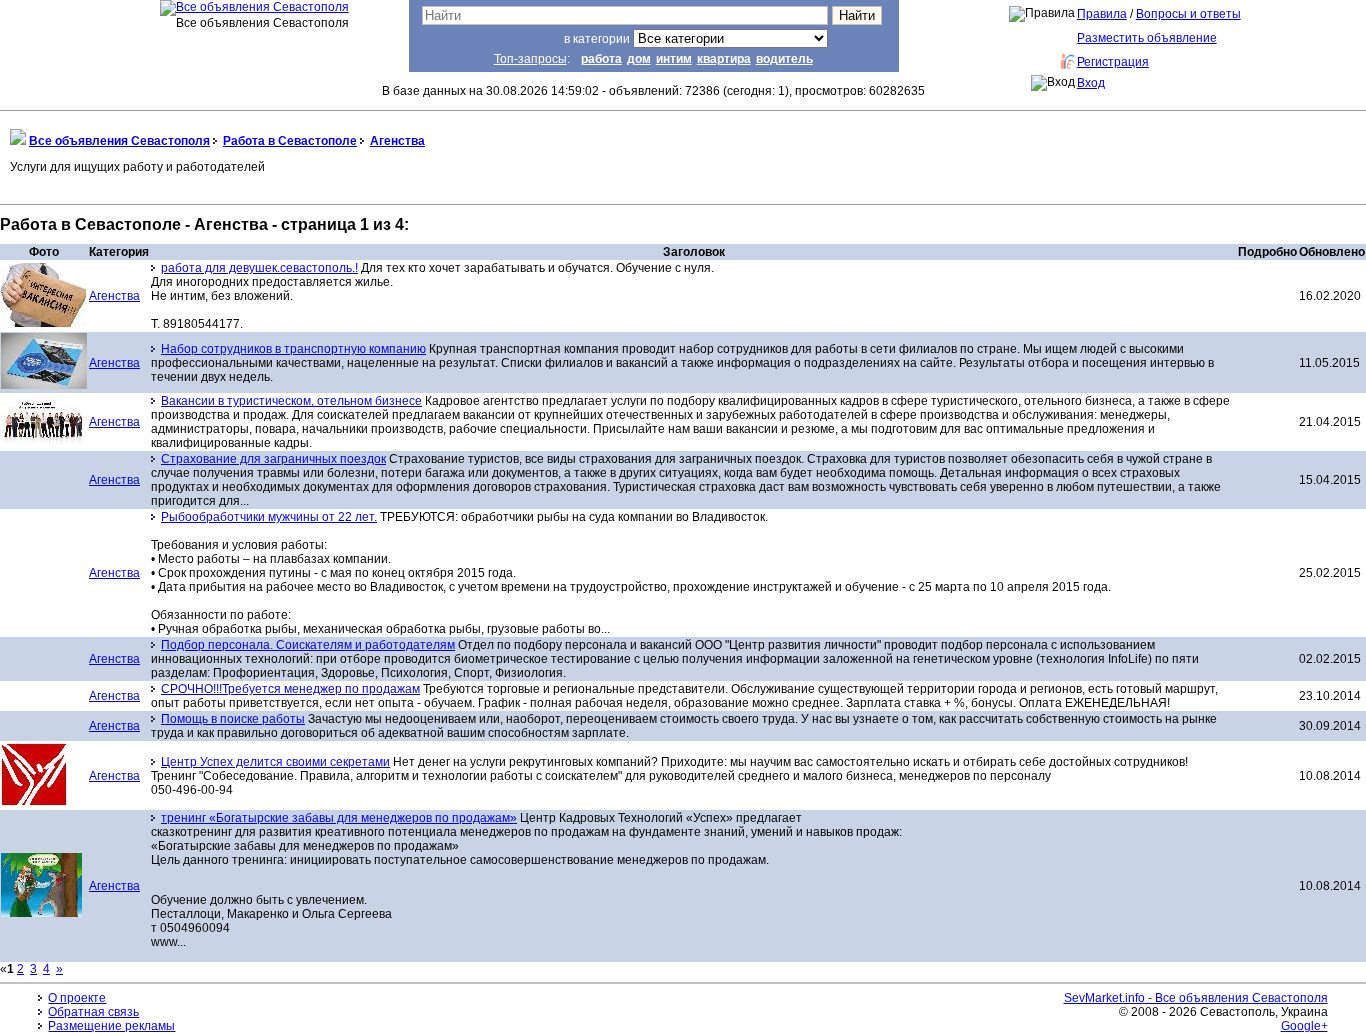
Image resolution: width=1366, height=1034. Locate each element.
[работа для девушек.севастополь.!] (43, 323)
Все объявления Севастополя (119, 141)
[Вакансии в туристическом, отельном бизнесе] (44, 440)
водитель (784, 59)
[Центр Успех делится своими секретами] (34, 802)
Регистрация (1113, 62)
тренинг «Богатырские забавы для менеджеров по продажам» (339, 818)
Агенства (397, 141)
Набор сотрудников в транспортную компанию (293, 349)
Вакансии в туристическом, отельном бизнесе (291, 401)
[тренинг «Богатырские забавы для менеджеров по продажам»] (41, 913)
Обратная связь (93, 1012)
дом (639, 59)
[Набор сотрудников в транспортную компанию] (44, 385)
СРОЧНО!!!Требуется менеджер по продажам (290, 689)
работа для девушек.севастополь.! (259, 268)
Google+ (1304, 1026)
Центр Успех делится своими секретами (275, 762)
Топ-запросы (530, 59)
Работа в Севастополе (290, 141)
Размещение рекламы (111, 1026)
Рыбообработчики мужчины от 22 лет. (269, 517)
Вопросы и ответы (1188, 14)
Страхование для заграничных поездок (273, 459)
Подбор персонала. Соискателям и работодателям (308, 645)
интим (674, 59)
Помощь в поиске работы (233, 719)
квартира (724, 59)
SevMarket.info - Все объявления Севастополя (1196, 998)
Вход (1091, 83)
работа (601, 59)
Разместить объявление (1147, 38)
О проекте (77, 998)
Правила (1102, 14)
